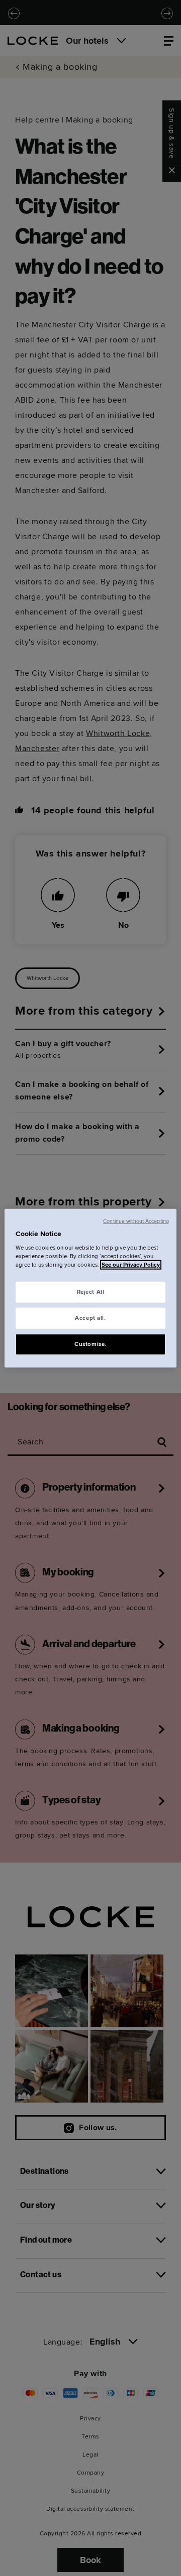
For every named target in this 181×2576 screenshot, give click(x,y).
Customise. (90, 1344)
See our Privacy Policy (131, 1265)
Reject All (91, 1292)
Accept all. (90, 1318)
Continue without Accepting (136, 1221)
